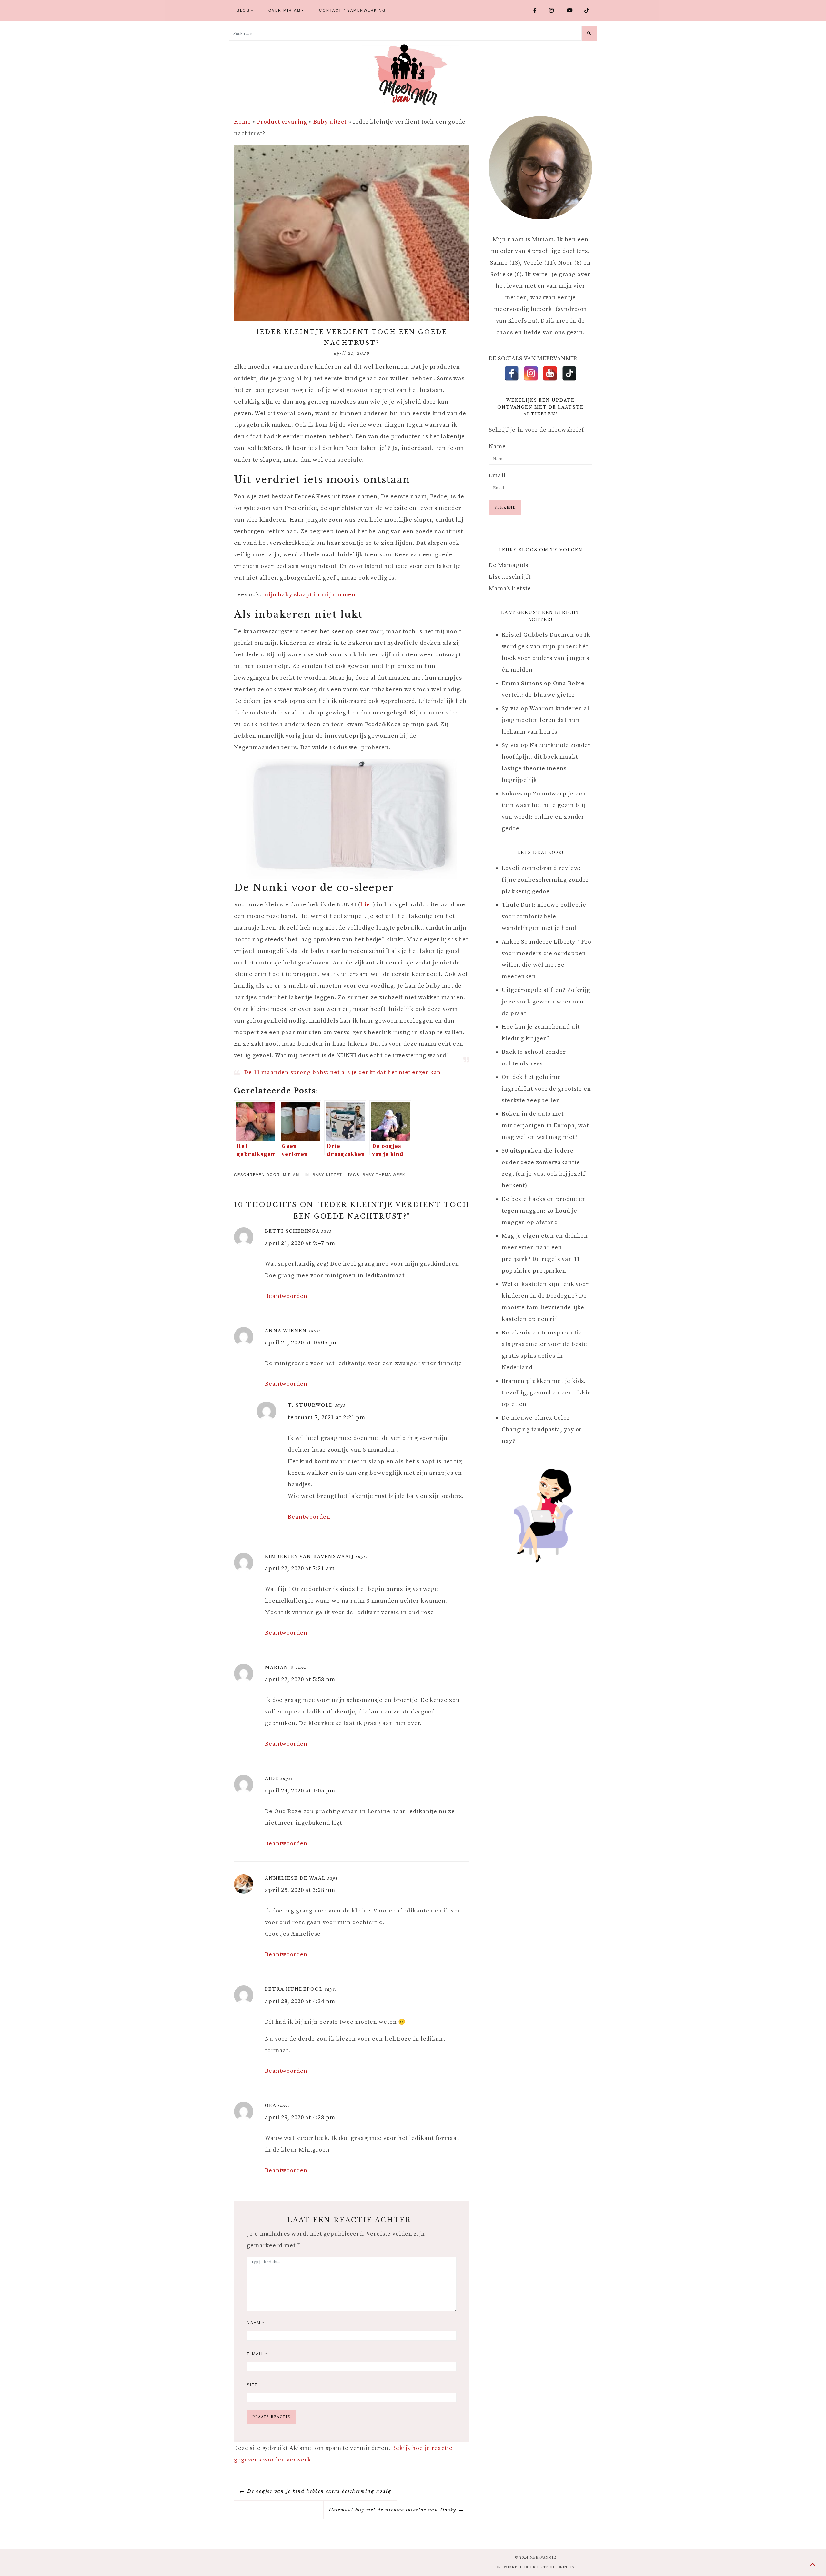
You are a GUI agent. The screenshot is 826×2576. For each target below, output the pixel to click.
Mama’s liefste (510, 589)
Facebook (539, 10)
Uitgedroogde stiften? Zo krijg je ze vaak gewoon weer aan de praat (546, 1002)
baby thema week (384, 1175)
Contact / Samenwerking (353, 10)
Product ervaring (282, 122)
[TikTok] (569, 373)
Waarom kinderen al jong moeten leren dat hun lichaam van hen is (546, 720)
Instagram (555, 10)
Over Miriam (285, 10)
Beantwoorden (286, 1296)
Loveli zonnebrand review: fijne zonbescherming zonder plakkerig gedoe (545, 880)
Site (252, 2385)
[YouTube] (550, 373)
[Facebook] (512, 373)
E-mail (257, 2354)
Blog (243, 10)
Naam (256, 2323)
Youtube (573, 10)
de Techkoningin (556, 2567)
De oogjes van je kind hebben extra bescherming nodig (319, 2491)
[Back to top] (813, 2565)
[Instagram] (531, 373)
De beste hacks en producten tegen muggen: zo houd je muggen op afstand (544, 1211)
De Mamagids (509, 565)
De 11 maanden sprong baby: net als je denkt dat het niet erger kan (342, 1072)
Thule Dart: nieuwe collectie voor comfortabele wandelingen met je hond (544, 917)
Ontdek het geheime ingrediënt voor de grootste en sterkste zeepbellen (546, 1089)
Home (242, 122)
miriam (291, 1175)
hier (367, 905)
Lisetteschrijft (510, 577)
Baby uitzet (330, 122)
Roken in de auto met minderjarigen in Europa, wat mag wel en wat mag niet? (545, 1126)
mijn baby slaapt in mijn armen (309, 595)
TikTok (589, 10)
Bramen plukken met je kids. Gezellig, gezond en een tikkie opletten (546, 1393)
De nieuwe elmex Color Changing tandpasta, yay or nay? (542, 1429)
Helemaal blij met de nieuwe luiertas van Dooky (393, 2510)
